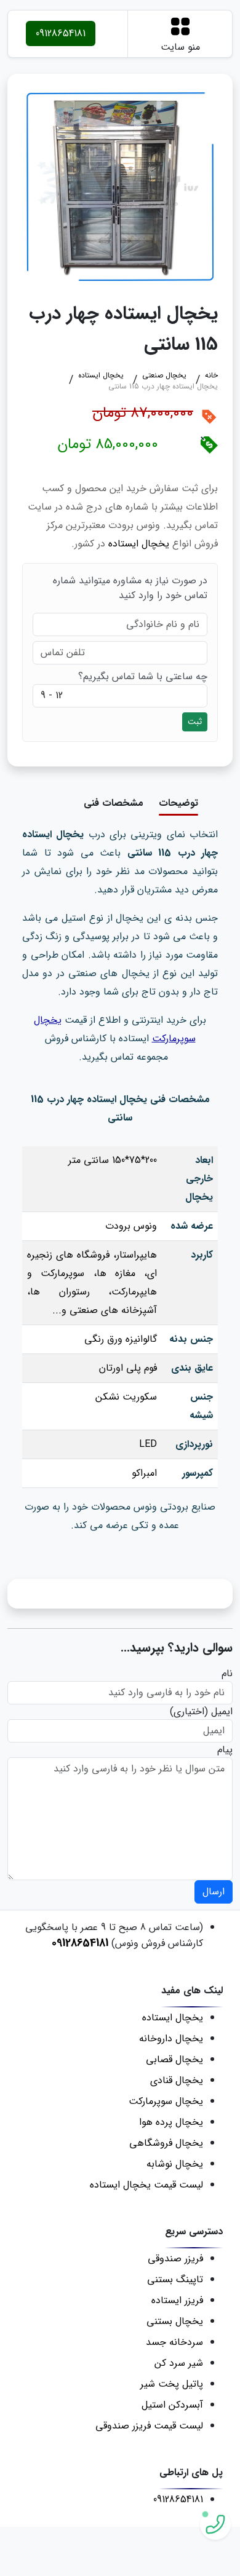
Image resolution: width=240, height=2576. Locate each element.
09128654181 (61, 33)
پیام (225, 1750)
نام (227, 1674)
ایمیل (222, 1712)
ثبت (195, 722)
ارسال (214, 1892)
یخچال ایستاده (139, 544)
